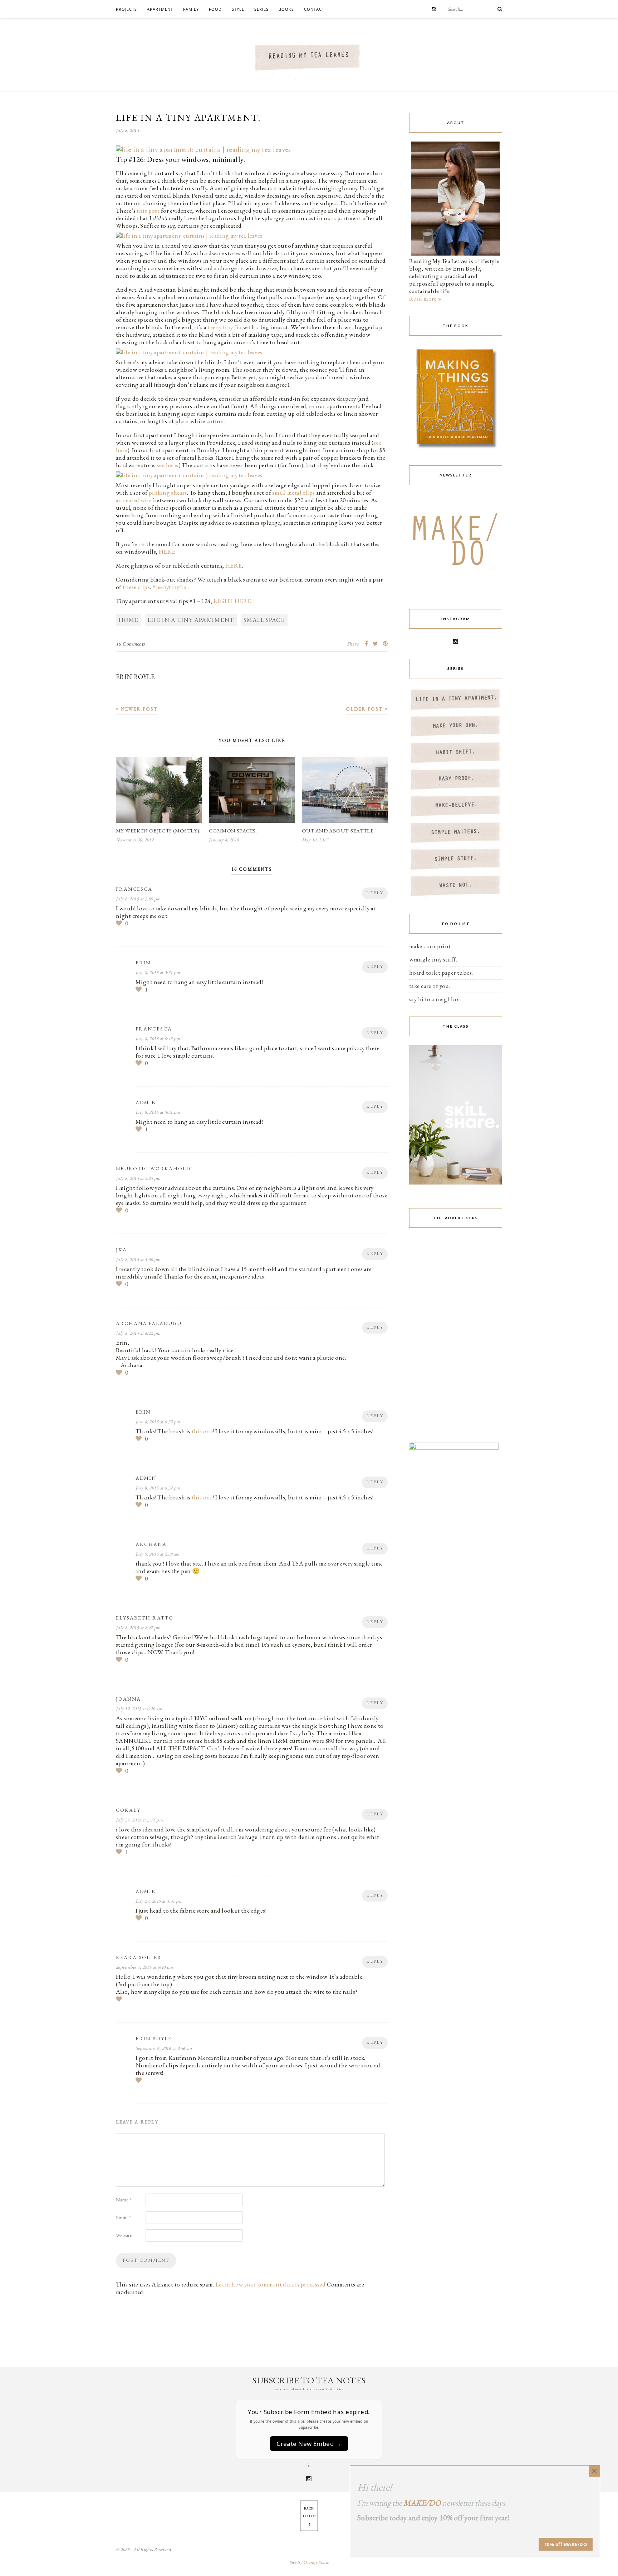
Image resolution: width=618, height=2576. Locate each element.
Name (124, 2200)
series (261, 9)
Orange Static (316, 2562)
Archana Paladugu (149, 1323)
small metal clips (293, 493)
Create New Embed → (309, 2444)
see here (167, 465)
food (215, 9)
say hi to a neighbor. (435, 999)
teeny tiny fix (225, 327)
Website (124, 2235)
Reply (375, 893)
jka (121, 1250)
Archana (151, 1544)
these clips (136, 587)
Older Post (365, 709)
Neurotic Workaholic (154, 1168)
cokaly (128, 1810)
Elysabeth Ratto (145, 1618)
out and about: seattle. (338, 830)
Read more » (425, 298)
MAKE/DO (422, 2503)
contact (314, 9)
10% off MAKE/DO (566, 2544)
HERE (167, 552)
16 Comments (131, 644)
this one (202, 1431)
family (191, 9)
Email (123, 2217)
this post (149, 211)
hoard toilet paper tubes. (441, 973)
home (129, 620)
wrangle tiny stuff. (433, 959)
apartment (160, 9)
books (286, 9)
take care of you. (430, 986)
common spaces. (233, 830)
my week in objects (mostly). (158, 830)
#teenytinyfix (170, 587)
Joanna (128, 1699)
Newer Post (138, 709)
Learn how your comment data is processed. (271, 2284)
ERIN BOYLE (135, 677)
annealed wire (134, 500)
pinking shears (168, 493)
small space (264, 620)
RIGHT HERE (232, 601)
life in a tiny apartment (191, 620)
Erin (143, 963)
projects (126, 9)
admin (146, 1102)
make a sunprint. (431, 946)
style (238, 9)
